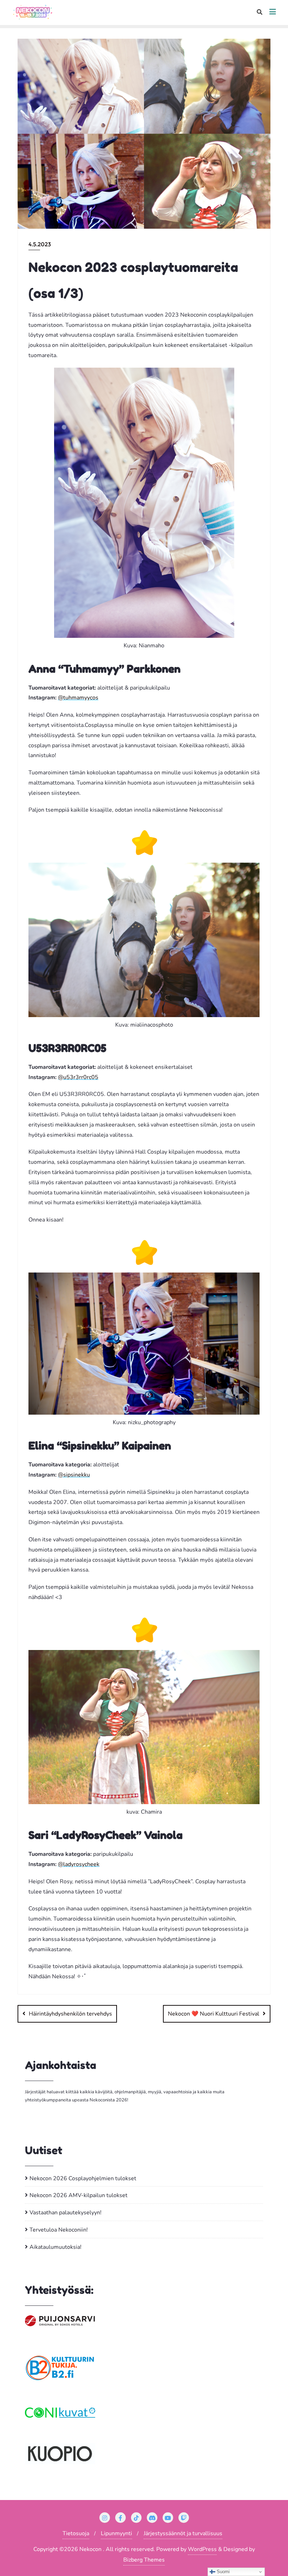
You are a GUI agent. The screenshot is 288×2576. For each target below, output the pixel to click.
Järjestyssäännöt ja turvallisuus (183, 2533)
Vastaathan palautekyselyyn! (66, 2213)
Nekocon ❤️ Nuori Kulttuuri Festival (214, 2014)
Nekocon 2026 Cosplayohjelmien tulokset (83, 2178)
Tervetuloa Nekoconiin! (59, 2230)
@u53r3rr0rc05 (78, 1077)
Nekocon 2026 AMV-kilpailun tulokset (78, 2195)
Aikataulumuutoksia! (55, 2247)
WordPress (202, 2549)
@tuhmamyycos (78, 698)
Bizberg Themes (144, 2560)
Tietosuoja (76, 2533)
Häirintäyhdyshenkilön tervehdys (70, 2014)
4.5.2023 (40, 244)
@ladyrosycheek (79, 1864)
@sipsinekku (74, 1475)
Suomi (222, 2572)
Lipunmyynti (116, 2533)
